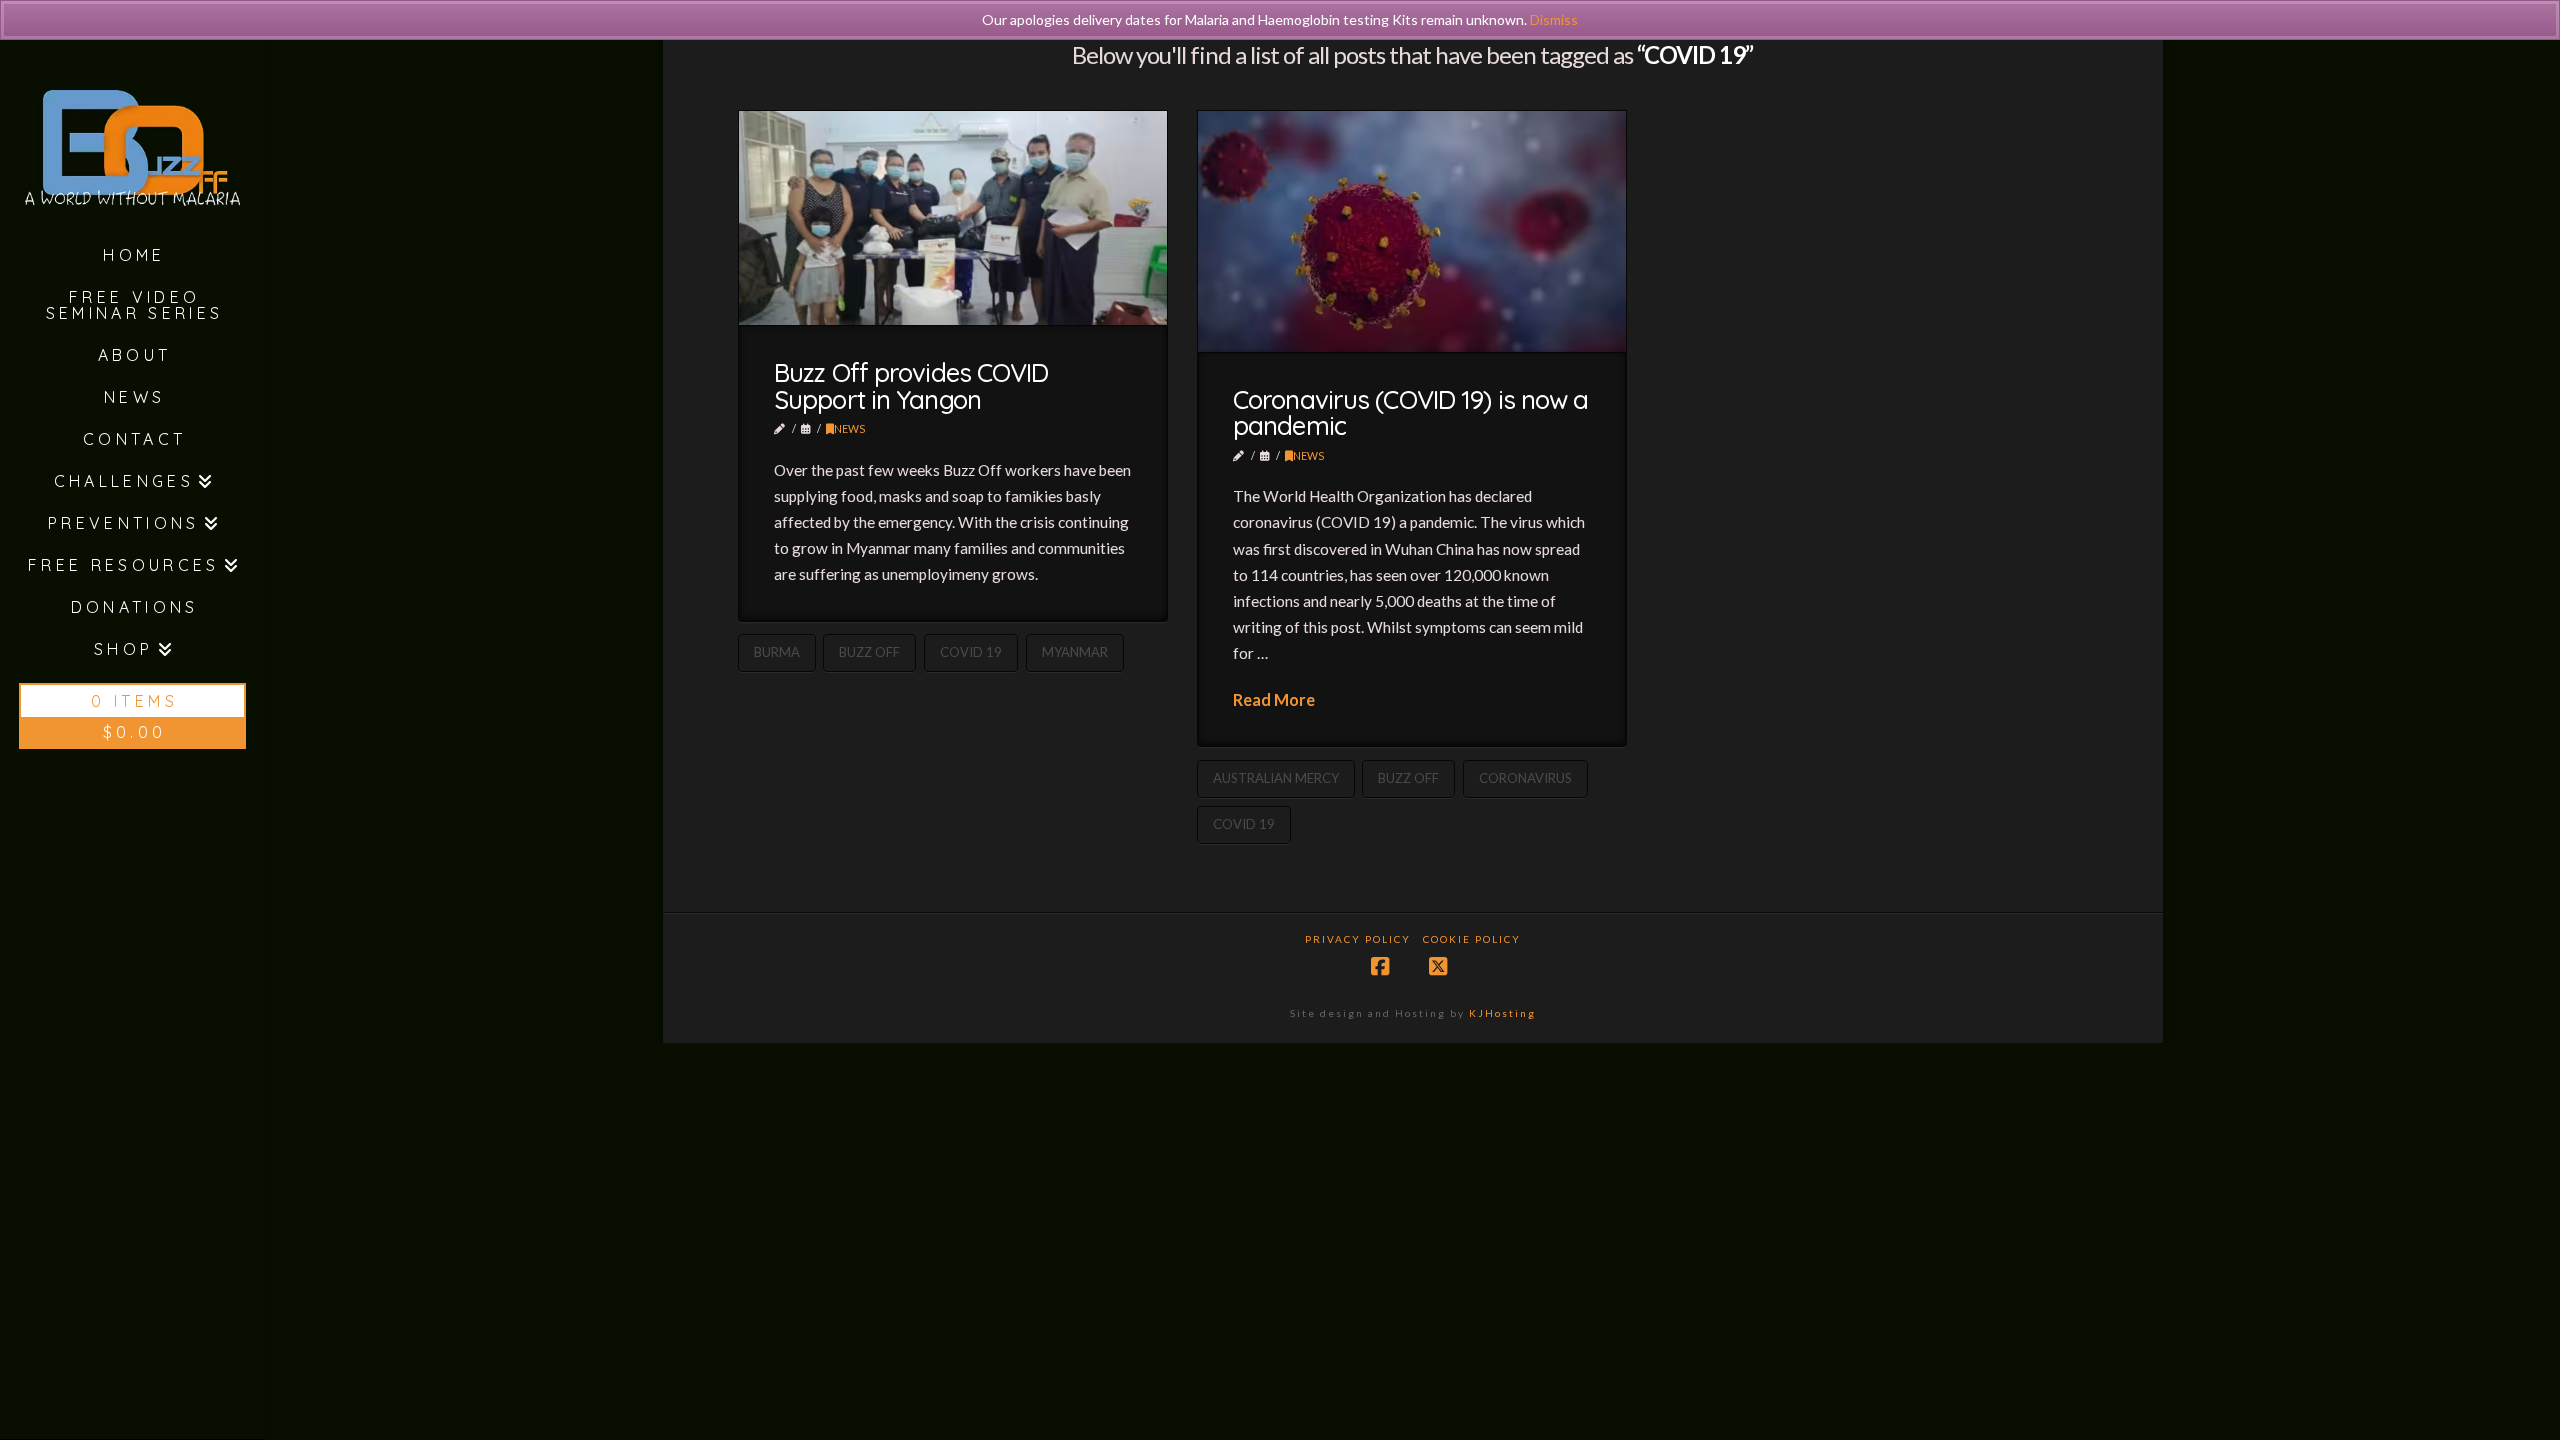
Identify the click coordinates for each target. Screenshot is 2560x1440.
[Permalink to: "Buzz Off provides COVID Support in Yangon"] (953, 218)
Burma (777, 652)
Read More (1274, 699)
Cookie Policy (1472, 939)
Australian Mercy (1276, 778)
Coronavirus (1525, 778)
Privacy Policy (1358, 939)
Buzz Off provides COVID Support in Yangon (911, 386)
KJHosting (1502, 1013)
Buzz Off (869, 652)
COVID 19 (971, 652)
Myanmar (1075, 652)
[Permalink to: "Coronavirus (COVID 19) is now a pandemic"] (1412, 231)
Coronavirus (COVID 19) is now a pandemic (1410, 413)
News (849, 428)
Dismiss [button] (1554, 19)
